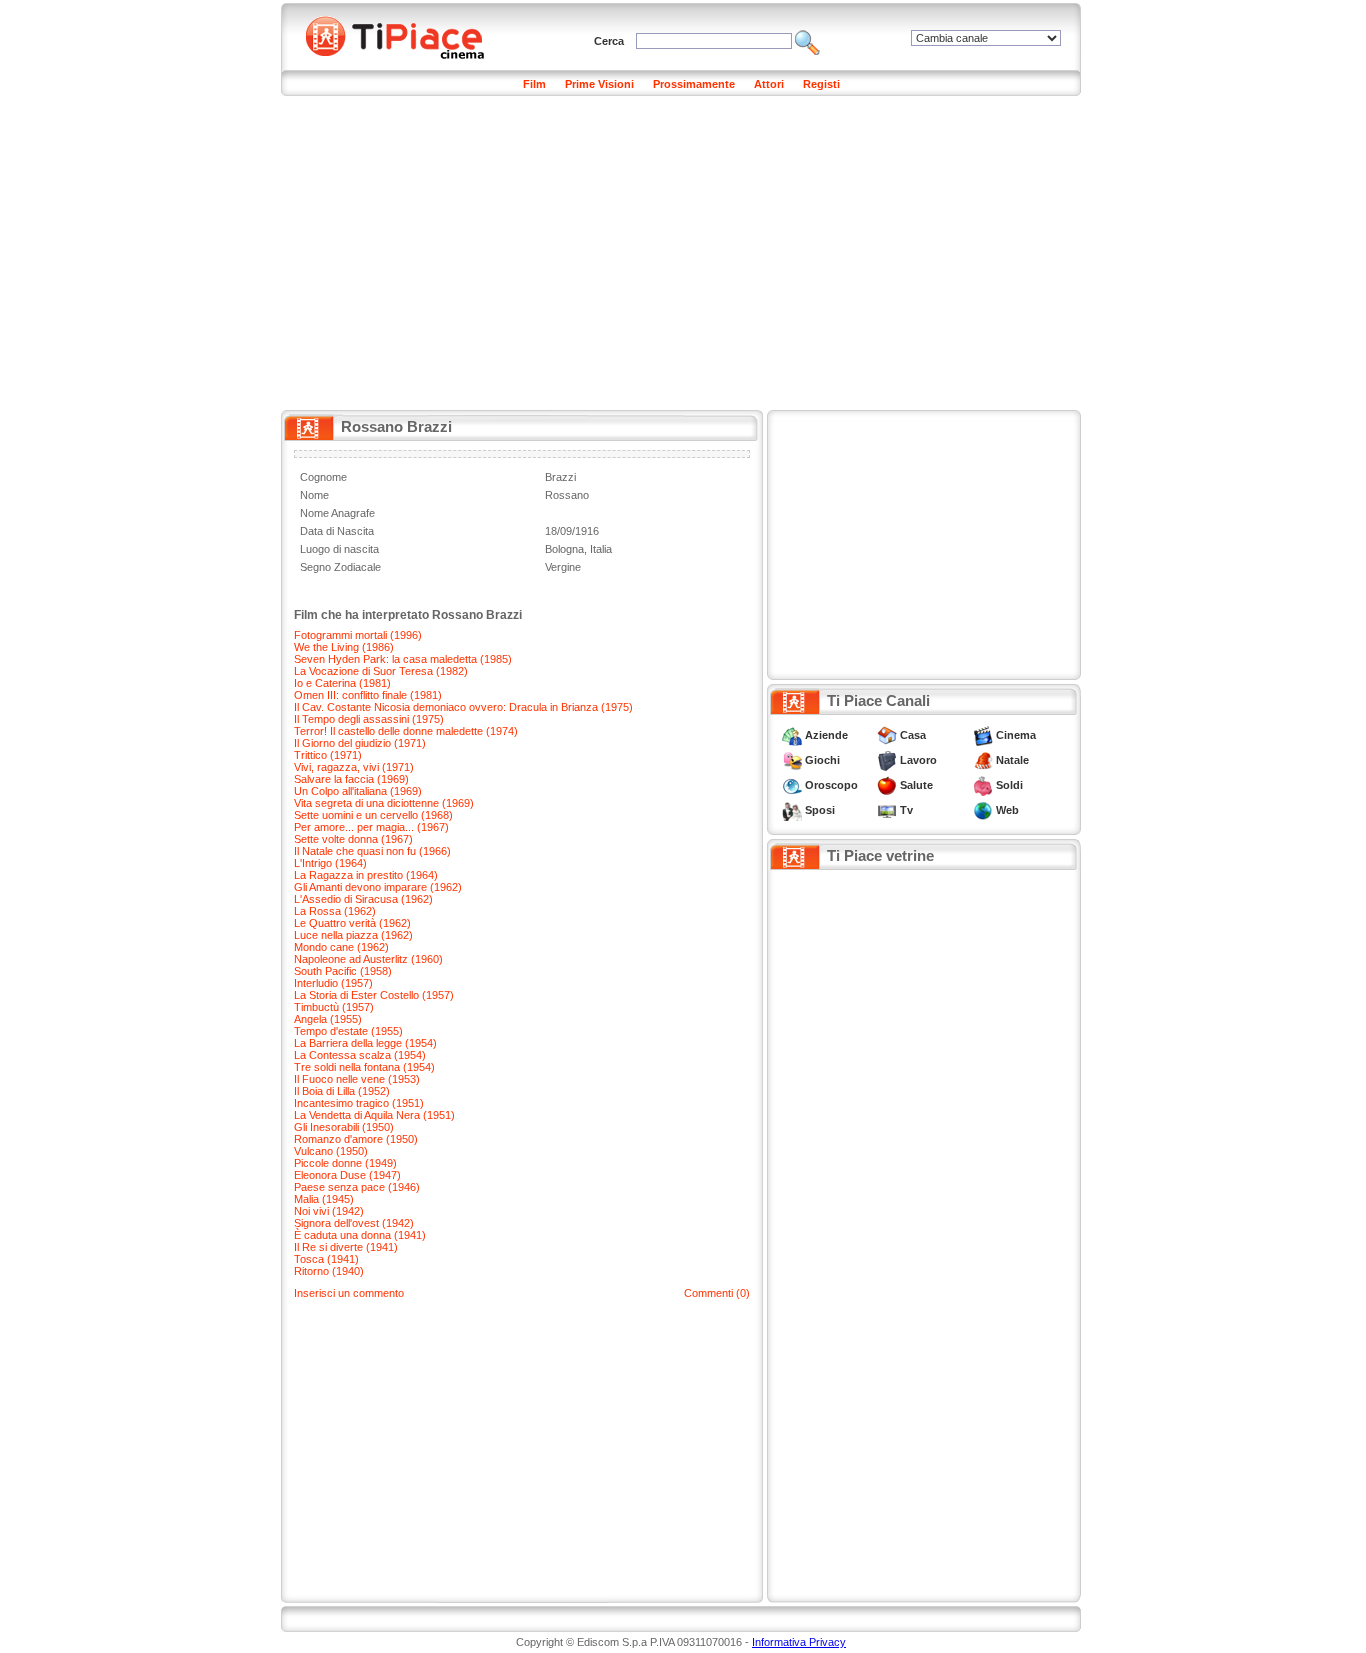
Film (534, 84)
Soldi (1009, 785)
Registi (821, 84)
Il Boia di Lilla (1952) (342, 1091)
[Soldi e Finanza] (983, 785)
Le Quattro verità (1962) (352, 923)
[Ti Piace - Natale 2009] (983, 760)
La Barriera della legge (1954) (365, 1043)
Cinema (1016, 735)
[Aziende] (792, 735)
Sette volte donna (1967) (353, 839)
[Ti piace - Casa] (887, 735)
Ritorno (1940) (329, 1271)
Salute (916, 785)
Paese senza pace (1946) (357, 1187)
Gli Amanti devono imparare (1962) (378, 887)
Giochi (822, 760)
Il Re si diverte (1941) (346, 1247)
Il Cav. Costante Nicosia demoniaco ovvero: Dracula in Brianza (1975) (463, 707)
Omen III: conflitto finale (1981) (368, 695)
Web (1007, 810)
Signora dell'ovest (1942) (354, 1223)
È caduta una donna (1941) (360, 1235)
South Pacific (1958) (343, 971)
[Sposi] (792, 810)
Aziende (826, 735)
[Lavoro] (887, 760)
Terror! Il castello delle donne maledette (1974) (406, 731)
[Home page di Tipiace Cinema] (406, 35)
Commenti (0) (717, 1293)
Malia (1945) (324, 1199)
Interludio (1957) (333, 983)
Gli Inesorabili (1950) (344, 1127)
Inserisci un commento (349, 1293)
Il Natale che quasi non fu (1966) (372, 851)
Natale (1012, 760)
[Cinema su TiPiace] (983, 735)
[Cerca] (807, 41)
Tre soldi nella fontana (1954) (364, 1067)
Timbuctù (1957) (334, 1007)
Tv (906, 810)
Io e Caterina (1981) (342, 683)
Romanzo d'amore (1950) (356, 1139)
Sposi (820, 810)
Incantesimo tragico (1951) (359, 1103)
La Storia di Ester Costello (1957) (374, 995)
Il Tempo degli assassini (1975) (369, 719)
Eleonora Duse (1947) (347, 1175)
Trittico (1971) (328, 755)
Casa (913, 735)
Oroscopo (831, 785)
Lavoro (918, 760)
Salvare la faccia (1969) (351, 779)
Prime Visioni (599, 84)
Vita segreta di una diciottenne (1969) (384, 803)
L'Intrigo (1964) (330, 863)
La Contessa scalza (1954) (360, 1055)
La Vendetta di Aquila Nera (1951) (374, 1115)
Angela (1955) (328, 1019)
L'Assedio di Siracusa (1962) (363, 899)
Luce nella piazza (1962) (353, 935)
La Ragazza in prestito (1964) (366, 875)
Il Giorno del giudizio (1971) (360, 743)
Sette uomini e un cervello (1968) (373, 815)
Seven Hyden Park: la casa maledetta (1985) (403, 659)
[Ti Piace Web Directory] (983, 810)
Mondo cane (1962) (341, 947)
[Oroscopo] (792, 785)
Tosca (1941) (326, 1259)
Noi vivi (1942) (329, 1211)
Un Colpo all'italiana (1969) (358, 791)
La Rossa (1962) (335, 911)
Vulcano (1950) (331, 1151)
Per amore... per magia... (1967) (371, 827)
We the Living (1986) (344, 647)
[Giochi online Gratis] (792, 760)
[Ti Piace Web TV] (887, 810)
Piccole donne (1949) (345, 1163)
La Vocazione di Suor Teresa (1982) (381, 671)
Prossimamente (694, 84)
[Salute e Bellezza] (887, 785)
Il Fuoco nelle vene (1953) (357, 1079)
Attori (769, 84)
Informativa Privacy (799, 1642)
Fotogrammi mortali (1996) (358, 635)
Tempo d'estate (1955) (348, 1031)
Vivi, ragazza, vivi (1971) (354, 767)
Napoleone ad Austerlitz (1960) (368, 959)
